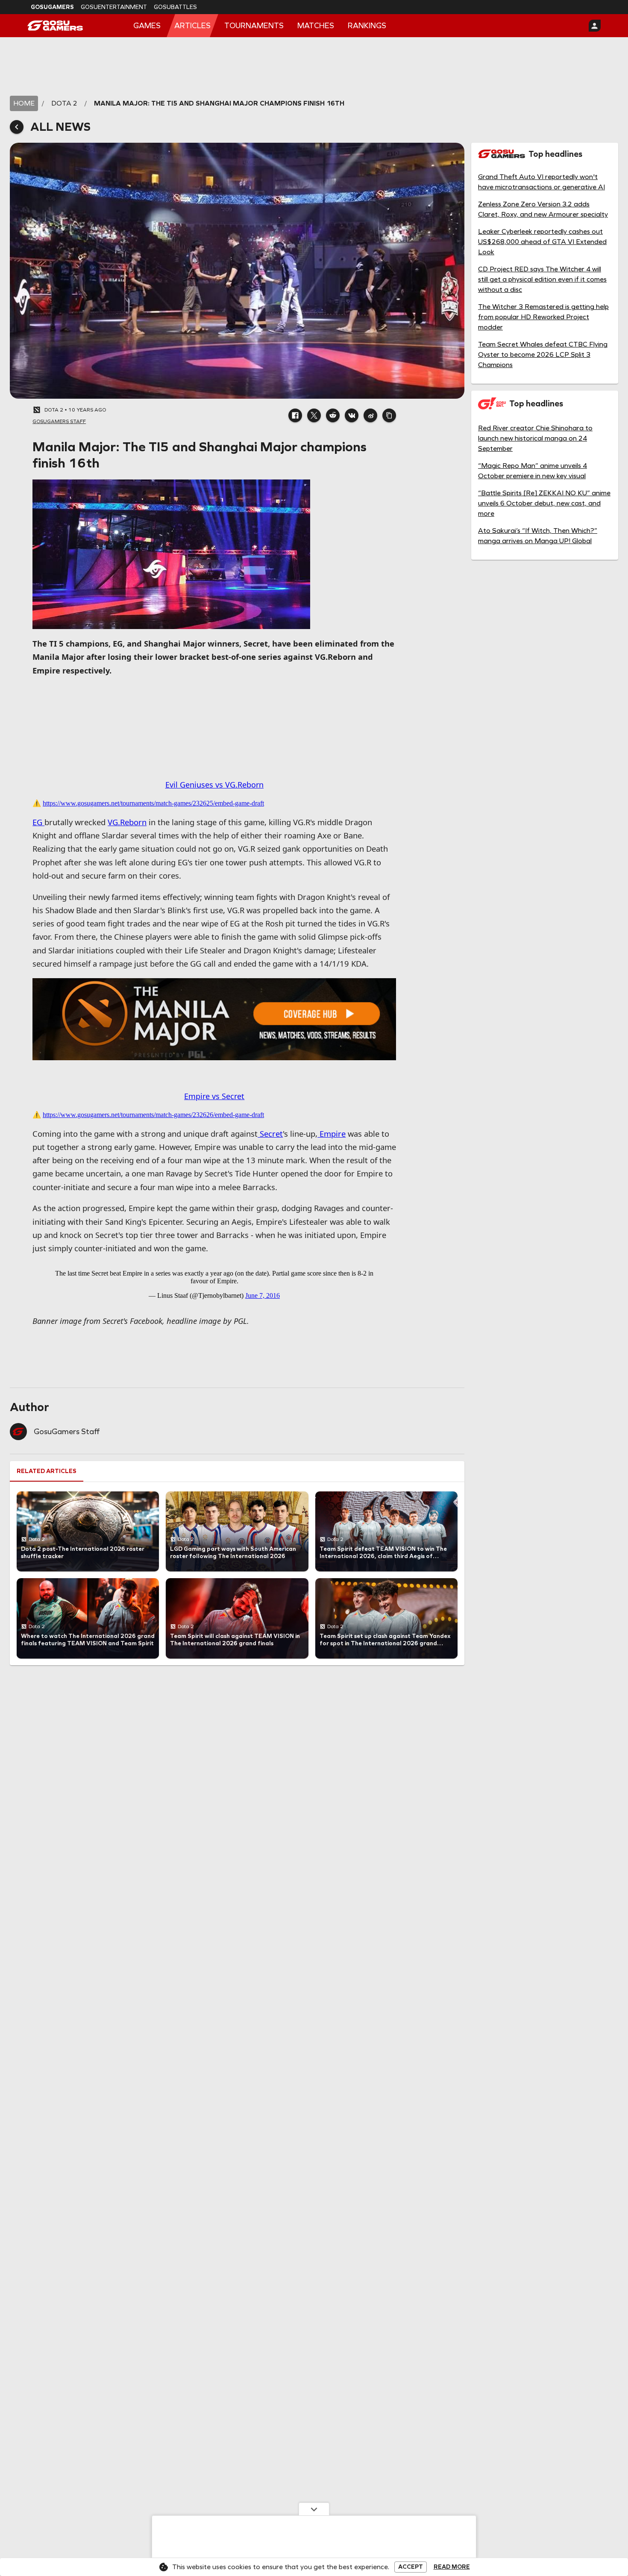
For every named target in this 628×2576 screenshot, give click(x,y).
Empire (332, 1134)
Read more (452, 2567)
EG (38, 822)
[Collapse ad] (314, 2509)
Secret (270, 1134)
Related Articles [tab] (47, 1471)
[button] (295, 415)
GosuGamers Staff (67, 1432)
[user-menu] (595, 26)
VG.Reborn (127, 822)
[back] (17, 127)
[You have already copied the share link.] (389, 415)
